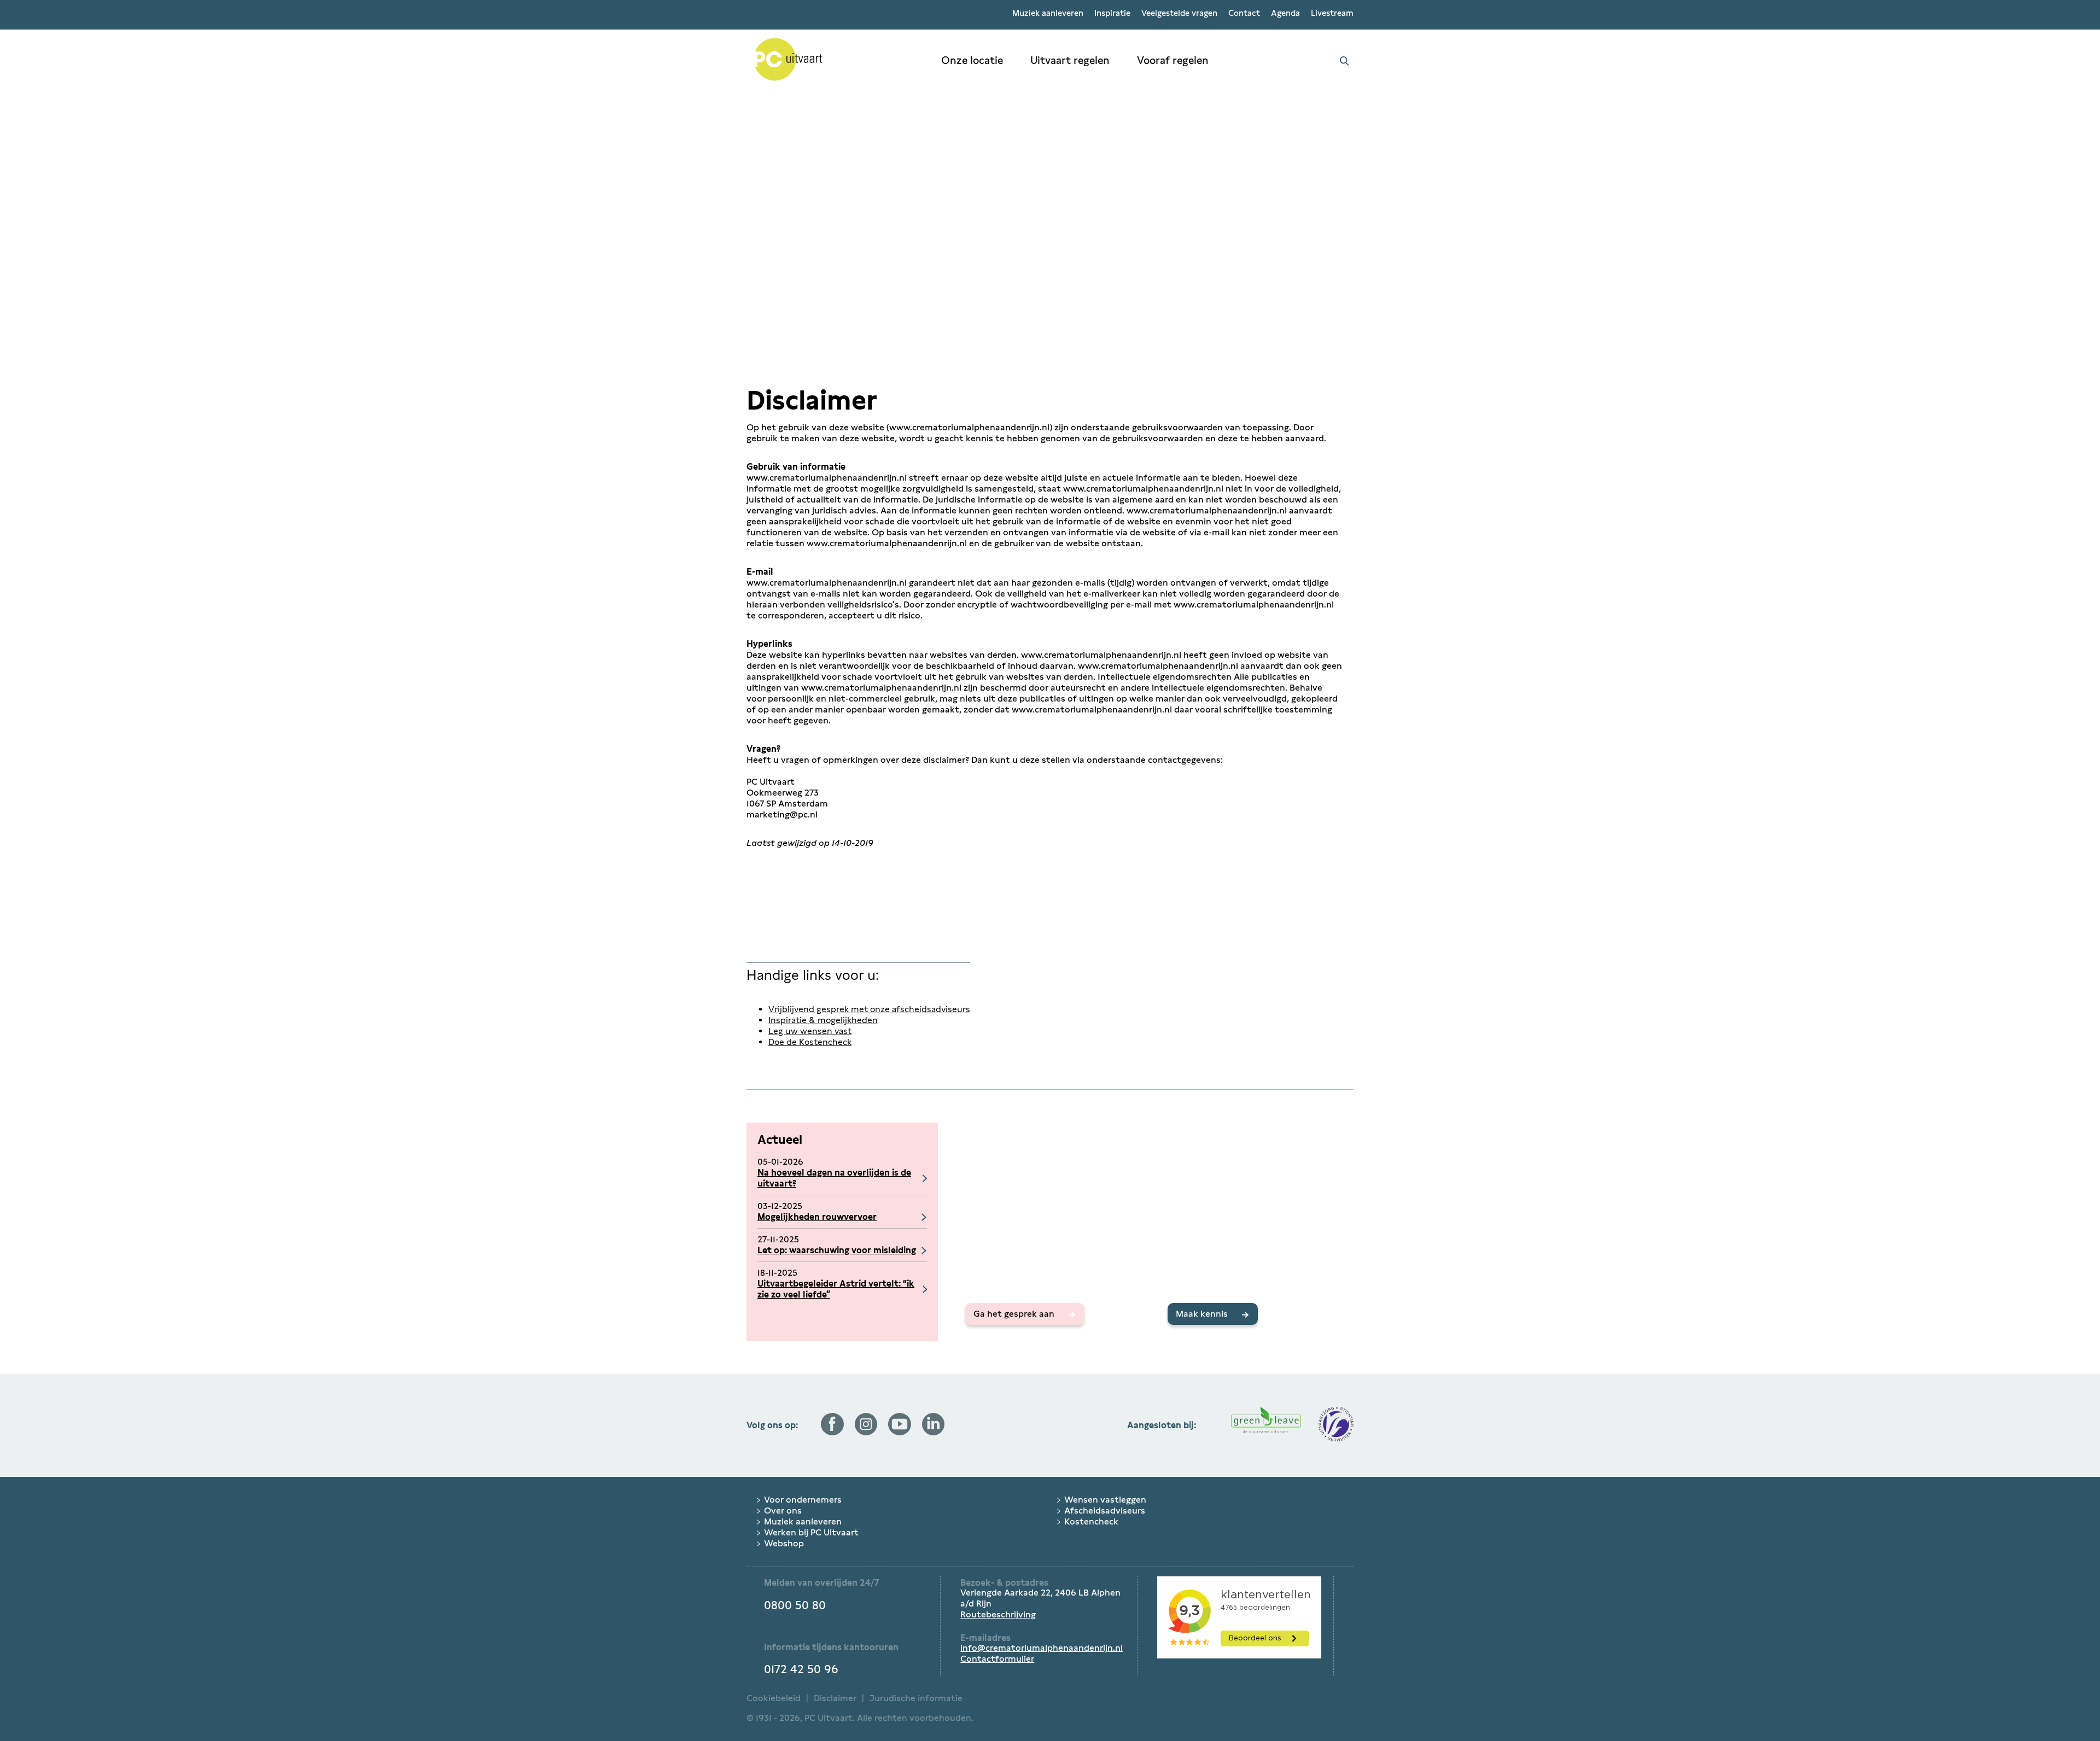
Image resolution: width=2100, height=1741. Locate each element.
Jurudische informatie (916, 1698)
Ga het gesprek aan (1014, 1314)
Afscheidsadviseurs (1105, 1511)
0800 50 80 (795, 1605)
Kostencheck (1091, 1521)
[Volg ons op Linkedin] (934, 1432)
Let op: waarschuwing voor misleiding (837, 1250)
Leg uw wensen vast (810, 1031)
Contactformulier (997, 1659)
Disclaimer (835, 1698)
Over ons (783, 1511)
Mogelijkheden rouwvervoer (817, 1217)
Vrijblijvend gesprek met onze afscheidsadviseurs (869, 1009)
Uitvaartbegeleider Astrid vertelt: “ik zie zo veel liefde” (836, 1289)
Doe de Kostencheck (810, 1042)
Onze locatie (972, 60)
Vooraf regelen (1173, 60)
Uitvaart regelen (1070, 60)
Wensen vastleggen (1105, 1500)
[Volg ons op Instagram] (866, 1432)
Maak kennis (1202, 1314)
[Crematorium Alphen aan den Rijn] (837, 61)
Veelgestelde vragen (1179, 13)
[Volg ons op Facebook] (832, 1432)
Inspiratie (1112, 13)
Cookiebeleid (774, 1698)
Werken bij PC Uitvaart (811, 1532)
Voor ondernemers (803, 1500)
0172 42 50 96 (801, 1669)
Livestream (1332, 13)
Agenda (1285, 13)
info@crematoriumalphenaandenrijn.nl (1042, 1648)
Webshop (784, 1543)
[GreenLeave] (1266, 1425)
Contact (1244, 13)
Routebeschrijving (998, 1614)
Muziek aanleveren (1048, 13)
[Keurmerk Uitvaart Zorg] (1336, 1425)
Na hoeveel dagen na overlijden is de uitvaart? (834, 1178)
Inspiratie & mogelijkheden (823, 1020)
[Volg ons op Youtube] (900, 1432)
